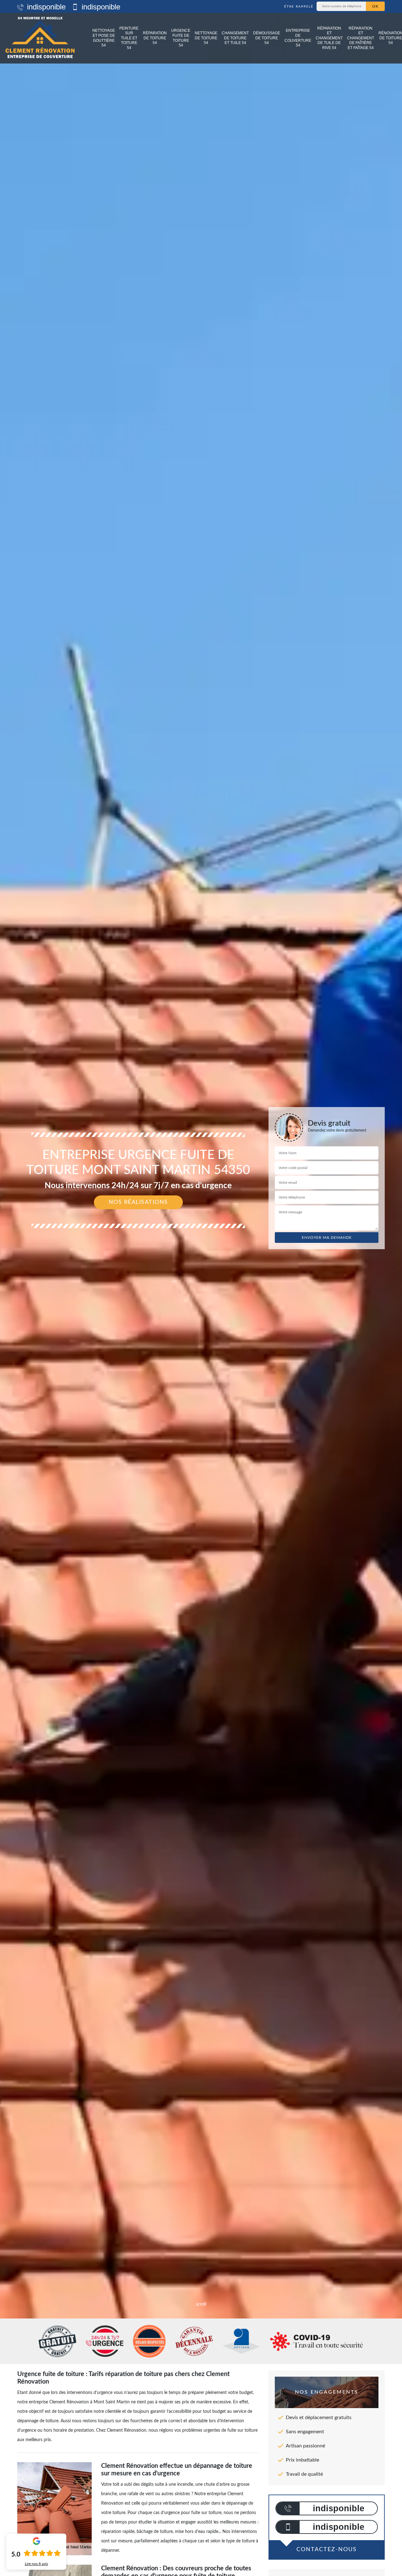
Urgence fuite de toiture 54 (181, 38)
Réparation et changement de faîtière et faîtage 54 (361, 38)
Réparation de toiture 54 (155, 38)
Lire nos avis (36, 2564)
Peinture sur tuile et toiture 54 (129, 38)
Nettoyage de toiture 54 (206, 38)
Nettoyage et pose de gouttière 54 (104, 38)
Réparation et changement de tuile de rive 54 (329, 38)
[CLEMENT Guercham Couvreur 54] (40, 38)
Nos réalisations (138, 1202)
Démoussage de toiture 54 (267, 38)
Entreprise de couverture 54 (298, 38)
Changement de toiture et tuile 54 (235, 38)
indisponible (45, 7)
